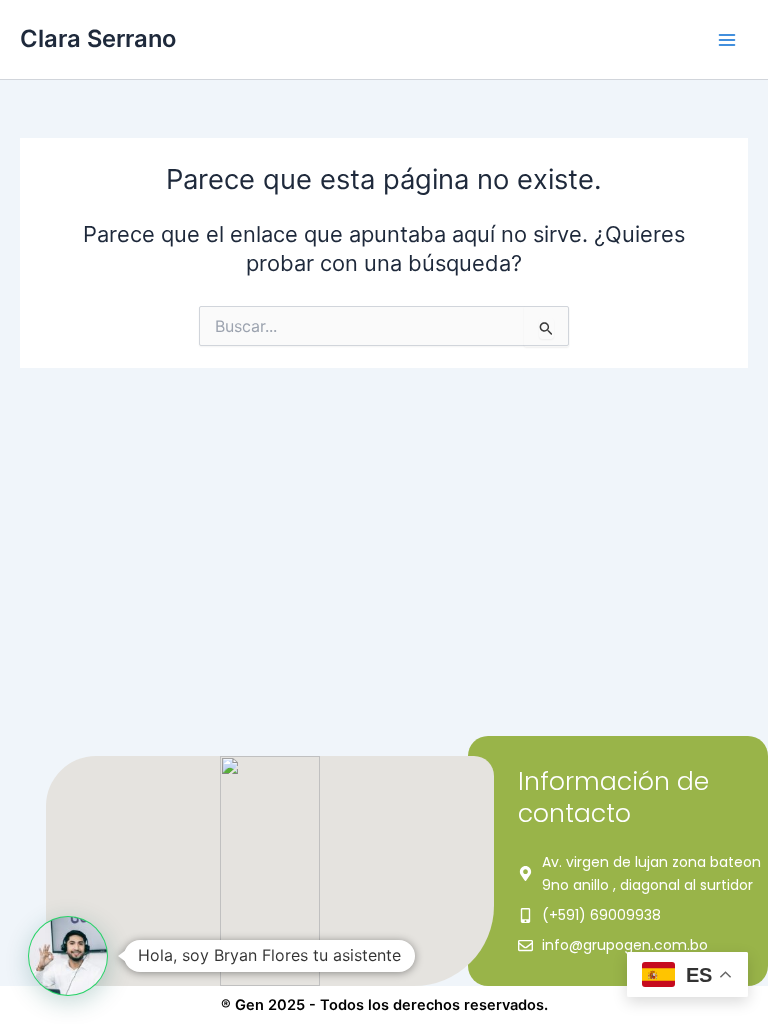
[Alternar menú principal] (727, 40)
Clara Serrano (98, 38)
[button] (68, 956)
